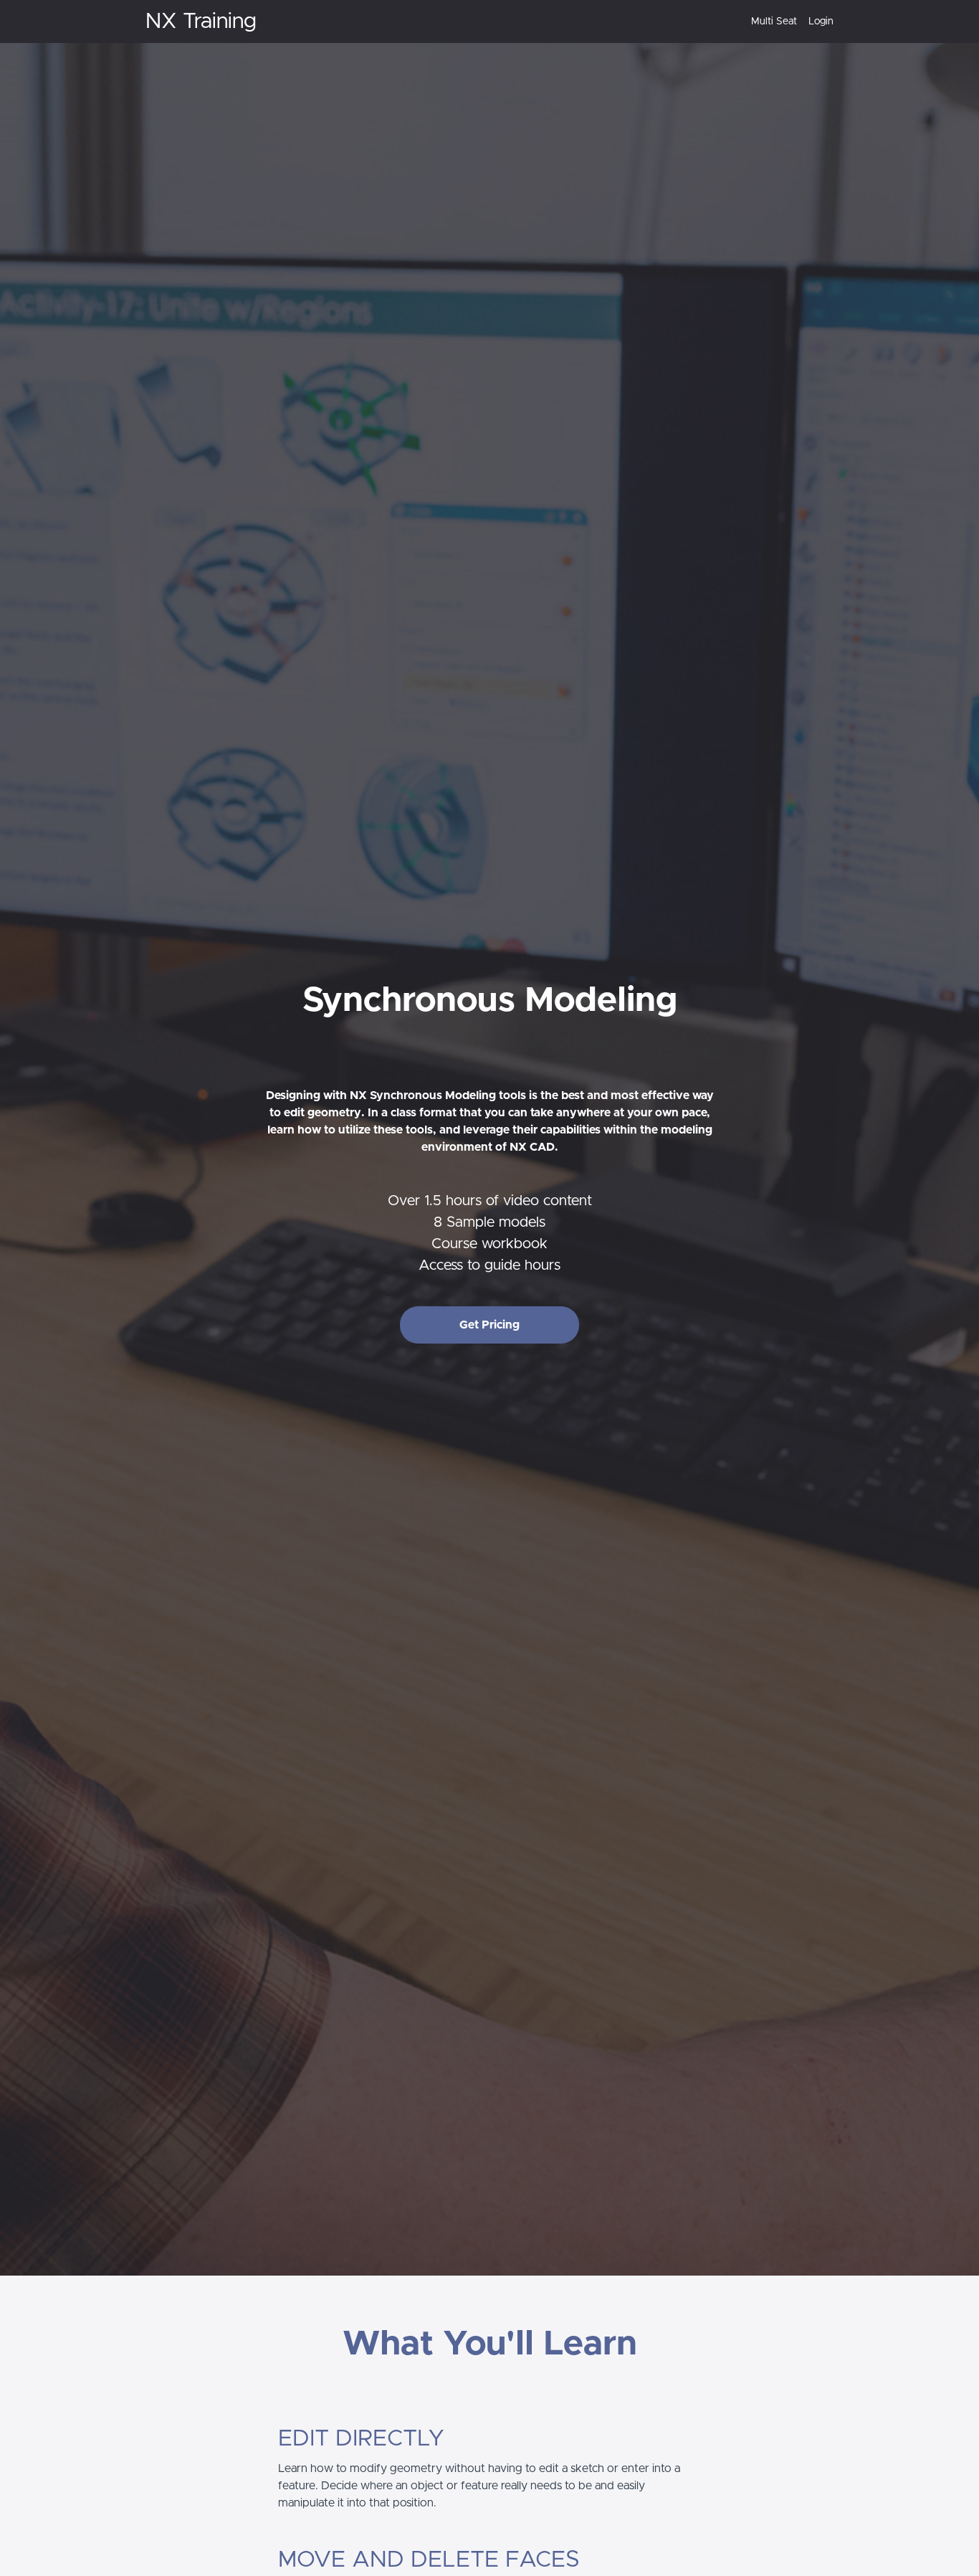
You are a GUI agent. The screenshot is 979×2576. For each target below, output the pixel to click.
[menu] (787, 22)
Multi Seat (774, 22)
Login (821, 22)
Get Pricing (489, 1325)
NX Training (201, 22)
